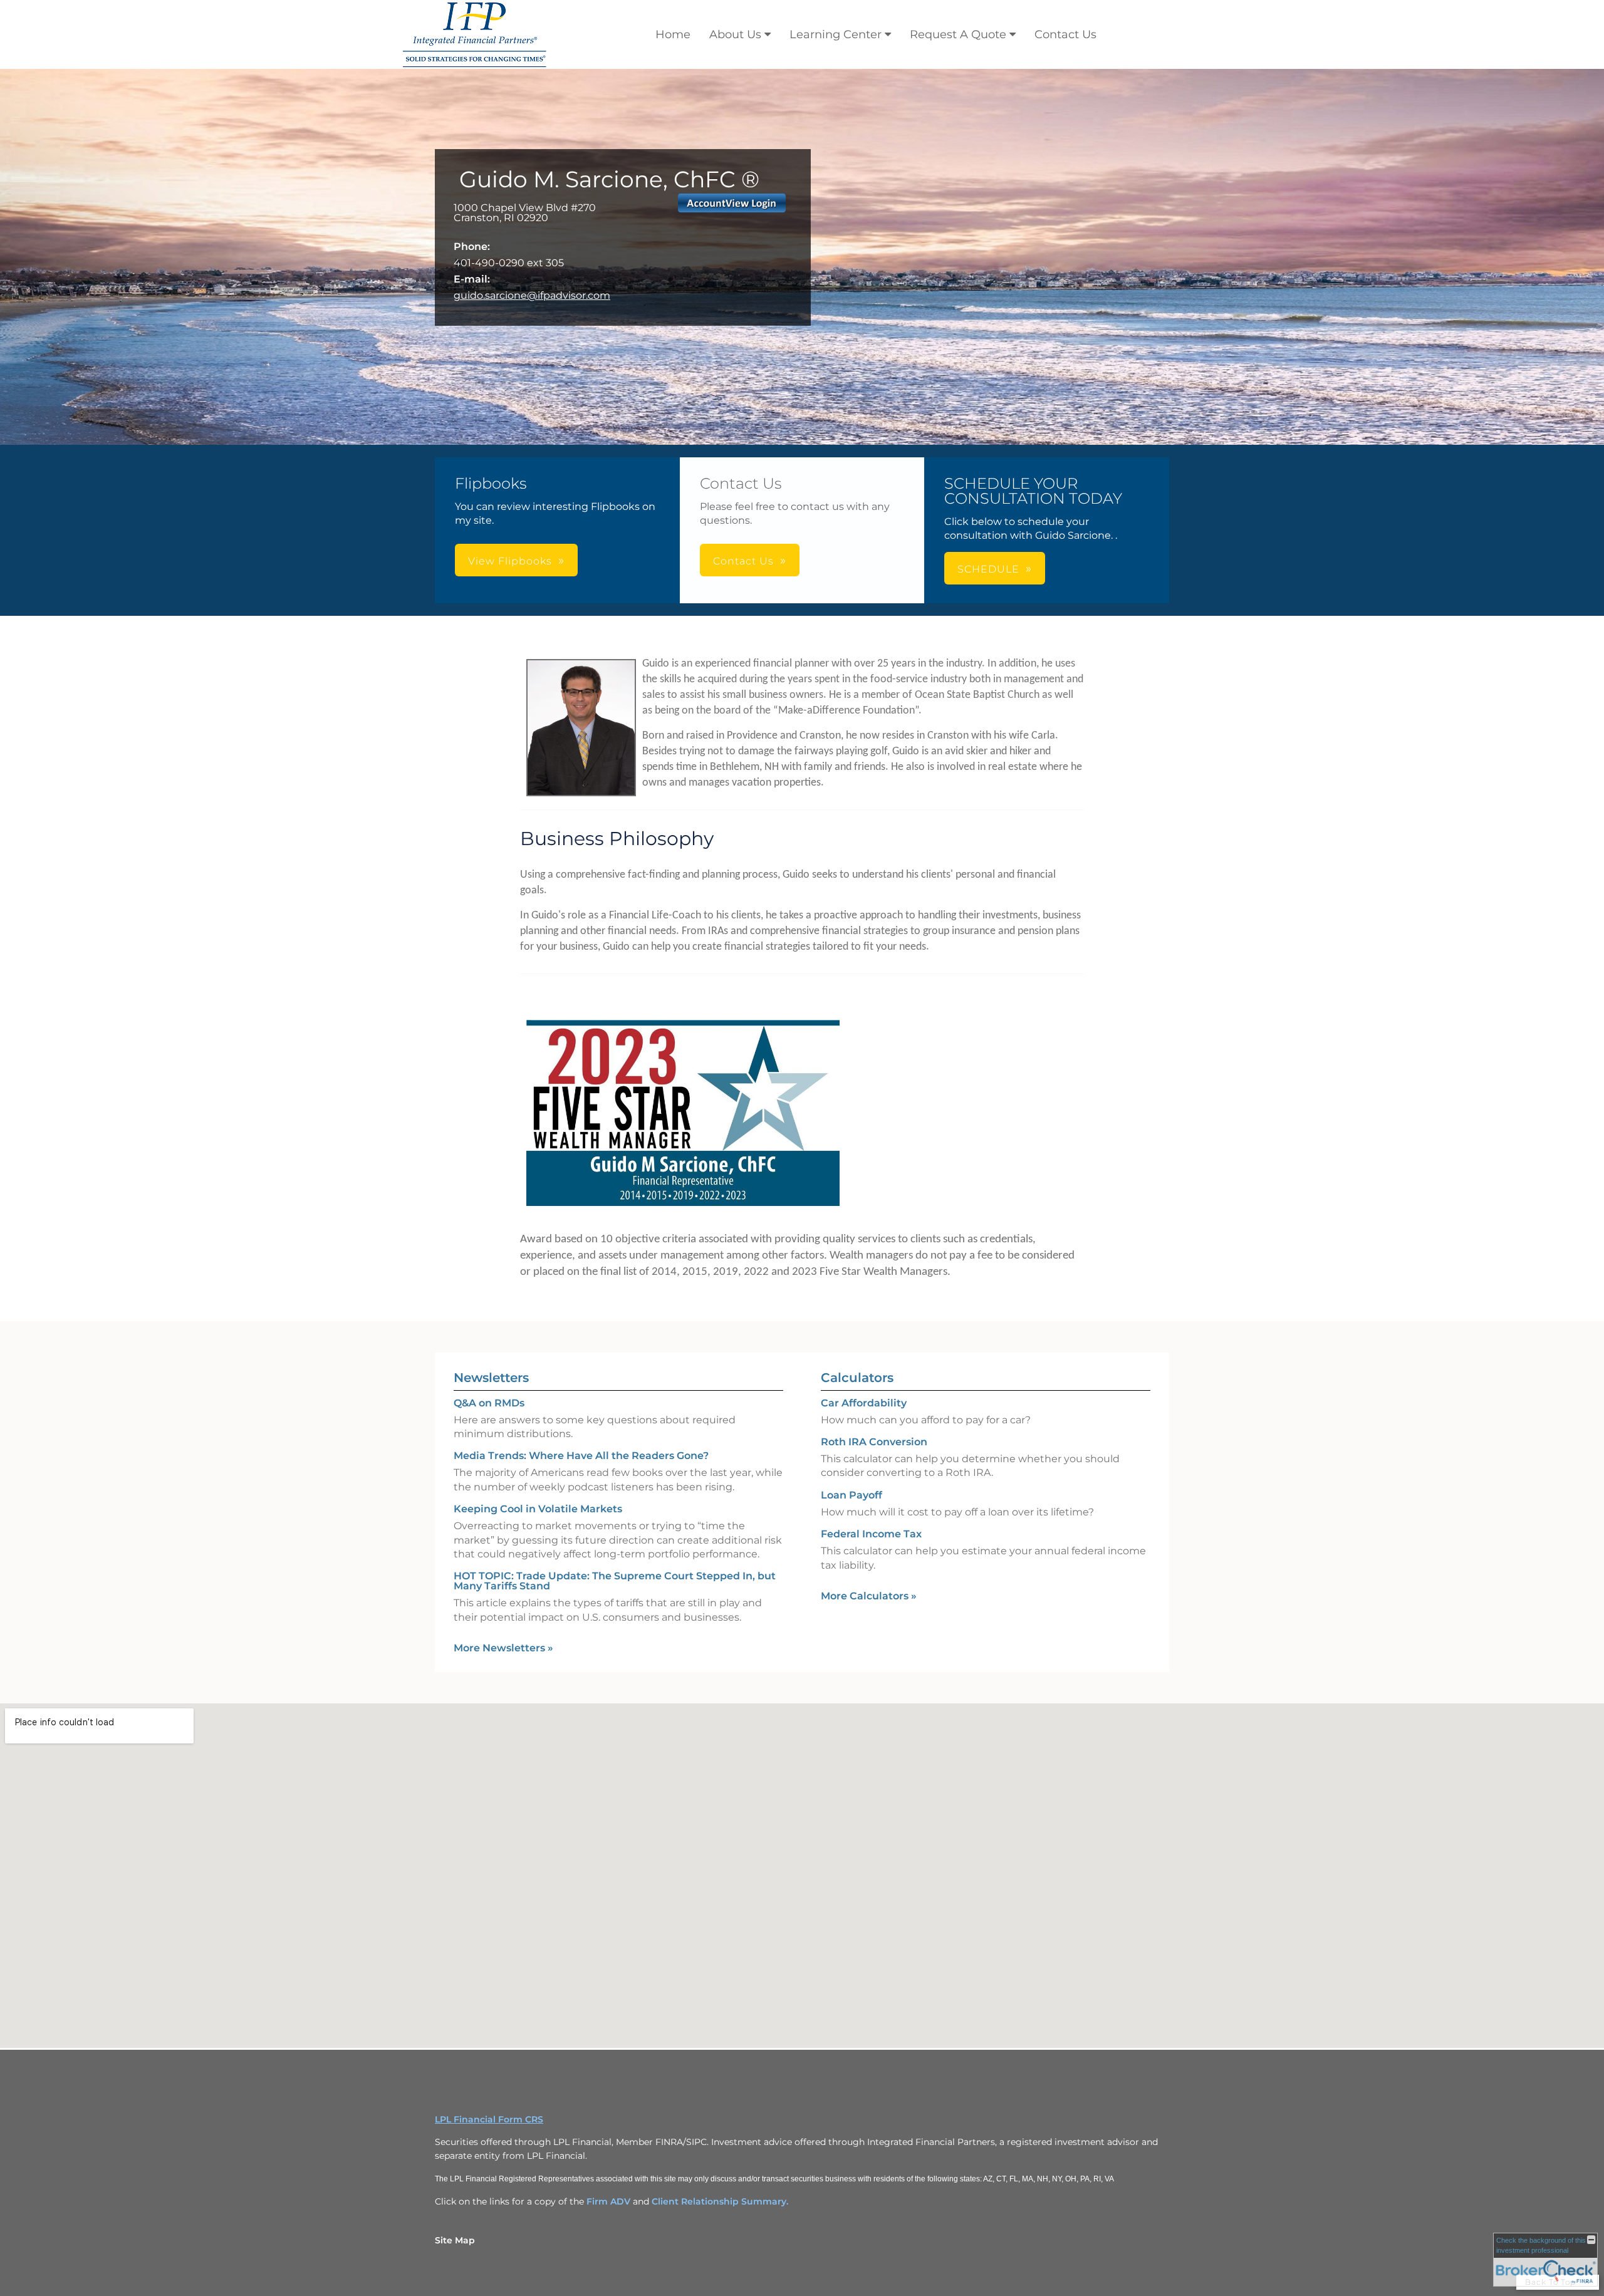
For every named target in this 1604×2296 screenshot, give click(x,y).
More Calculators (869, 1596)
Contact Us (1065, 34)
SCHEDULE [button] (988, 569)
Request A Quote (958, 34)
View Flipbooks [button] (510, 561)
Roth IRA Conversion (874, 1442)
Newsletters (491, 1378)
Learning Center (836, 34)
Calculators (857, 1378)
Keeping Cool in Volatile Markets (538, 1509)
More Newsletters (503, 1648)
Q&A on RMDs (489, 1403)
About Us (735, 34)
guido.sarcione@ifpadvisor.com (532, 295)
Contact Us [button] (743, 561)
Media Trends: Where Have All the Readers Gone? (581, 1456)
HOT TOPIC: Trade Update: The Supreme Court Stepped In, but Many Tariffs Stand (615, 1581)
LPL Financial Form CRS (489, 2119)
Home (673, 34)
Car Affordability (864, 1403)
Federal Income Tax (871, 1534)
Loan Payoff (851, 1495)
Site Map (455, 2240)
